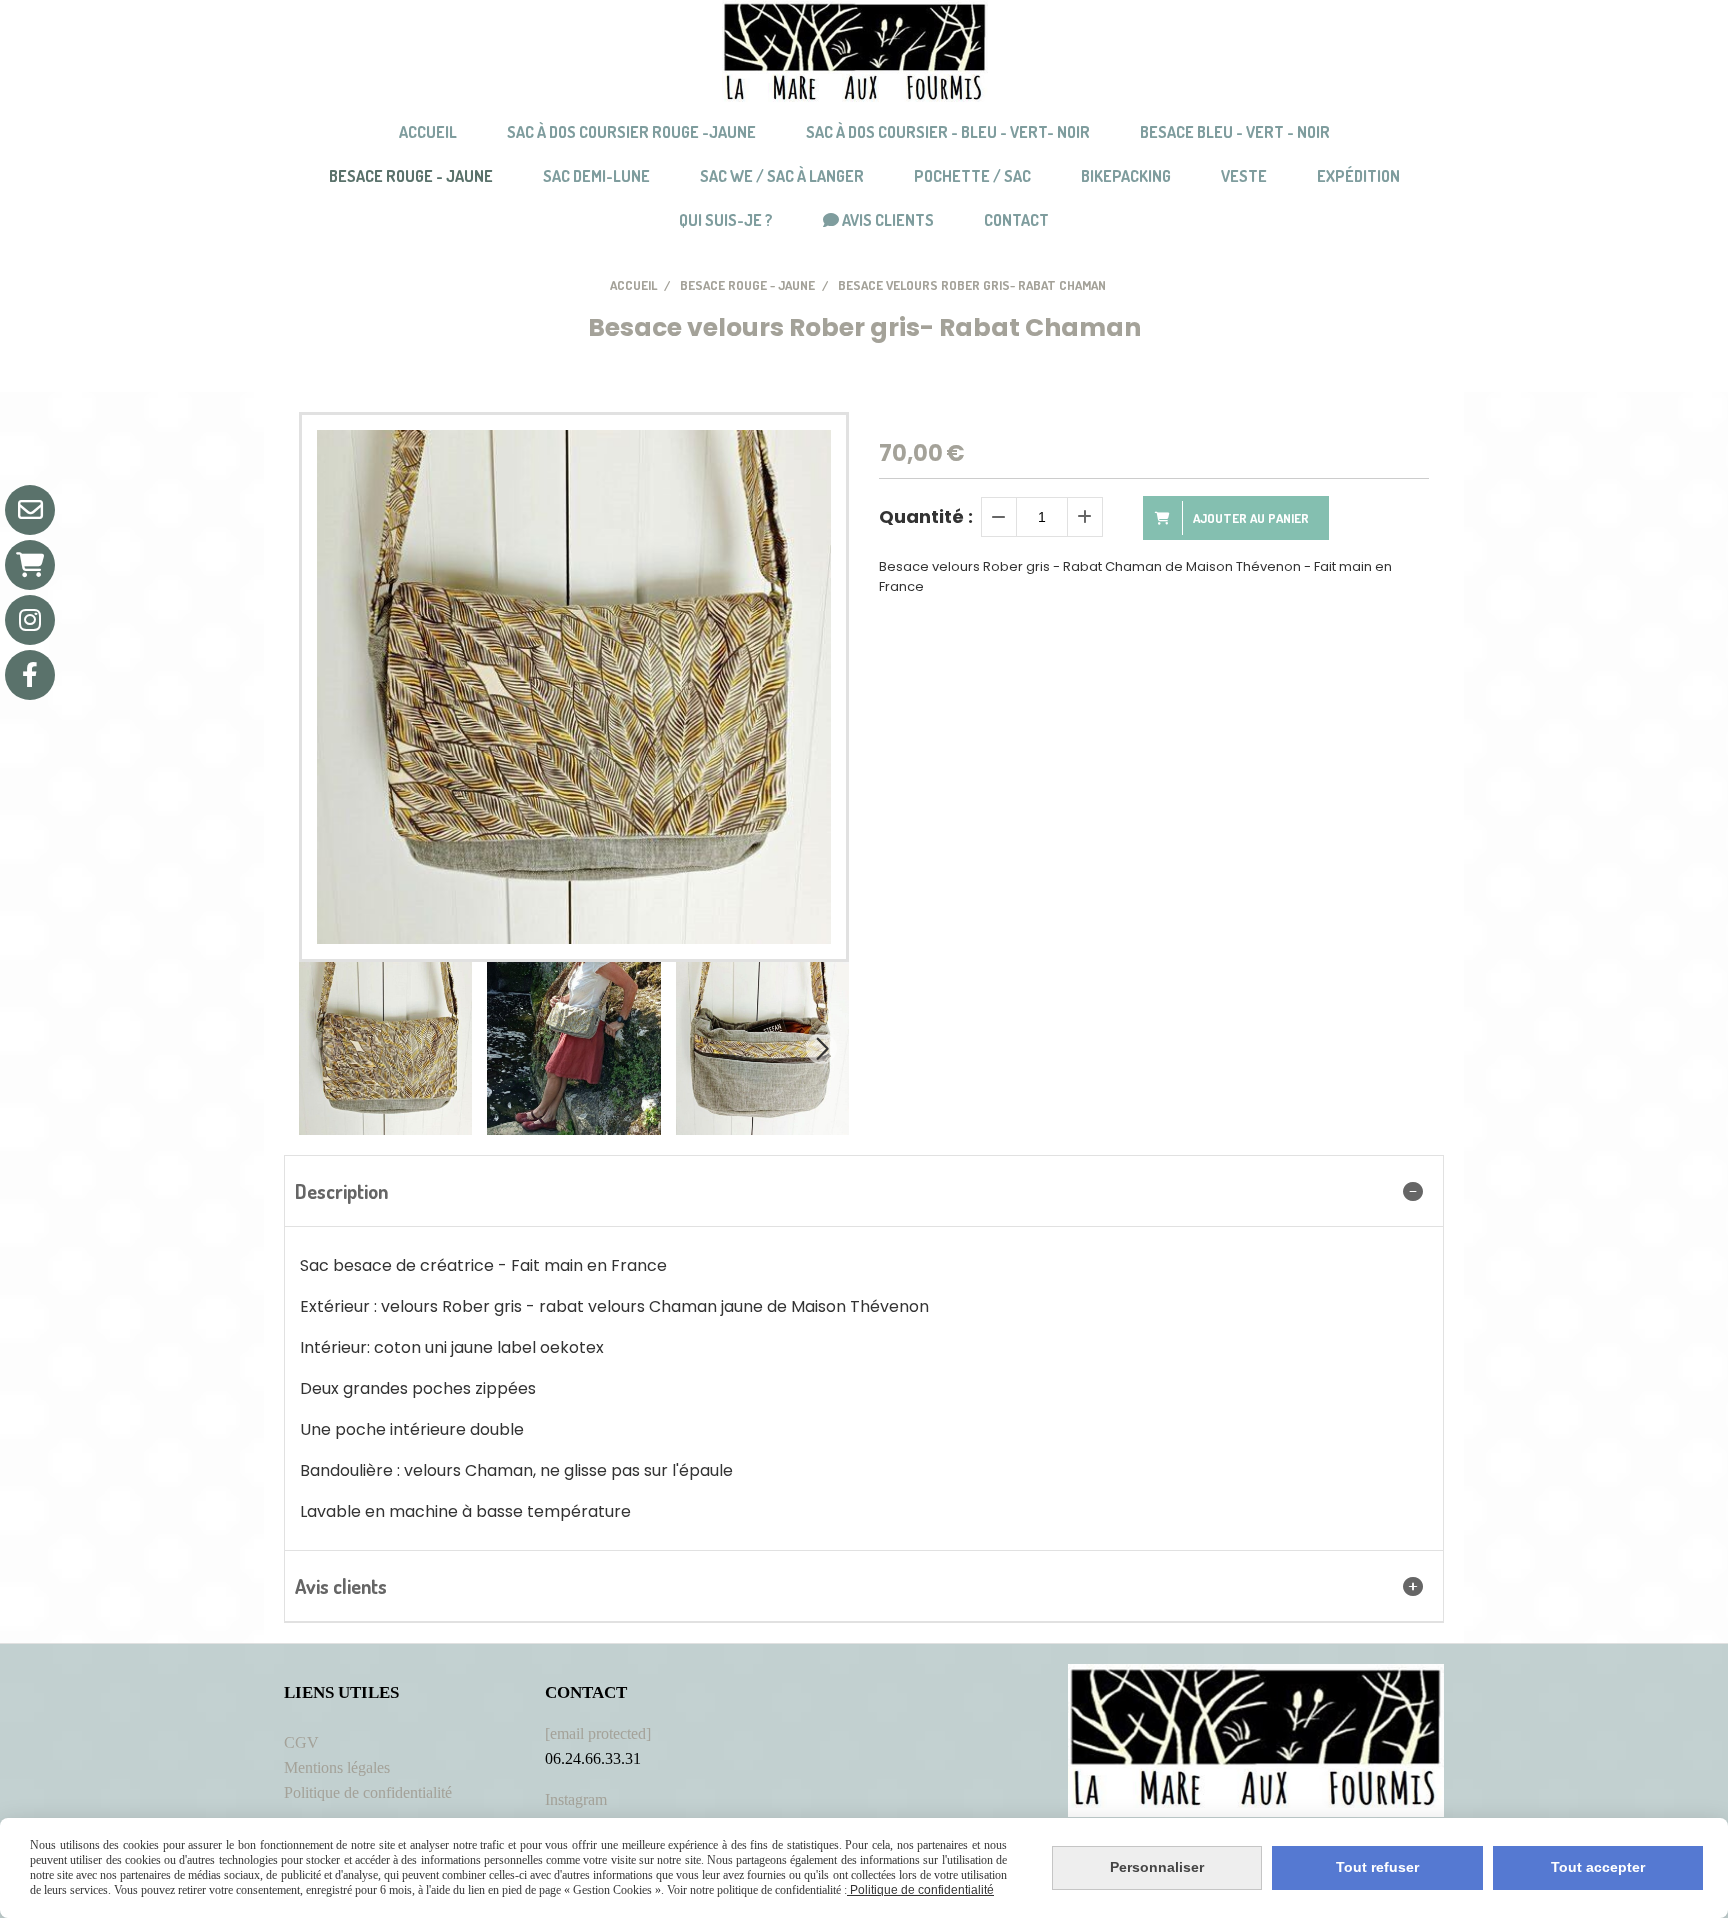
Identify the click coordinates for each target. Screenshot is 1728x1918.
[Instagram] (30, 620)
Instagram (576, 1799)
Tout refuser (1377, 1867)
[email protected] (598, 1733)
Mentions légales (337, 1767)
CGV (301, 1742)
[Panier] (30, 565)
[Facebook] (30, 675)
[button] (821, 1049)
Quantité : (926, 516)
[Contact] (30, 510)
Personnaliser (1157, 1867)
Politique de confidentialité (368, 1792)
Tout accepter (1598, 1867)
